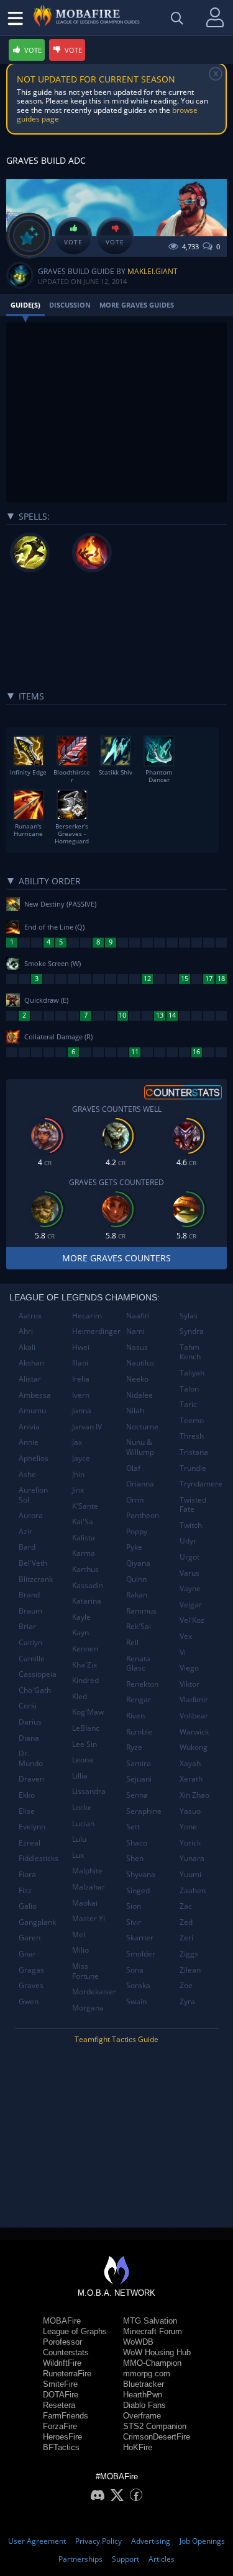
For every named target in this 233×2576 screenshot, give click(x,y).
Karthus (85, 1569)
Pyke (134, 1547)
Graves (31, 1985)
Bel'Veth (33, 1563)
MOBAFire (62, 2321)
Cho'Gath (35, 1690)
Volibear (194, 1716)
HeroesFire (62, 2437)
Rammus (141, 1611)
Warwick (194, 1732)
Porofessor (62, 2342)
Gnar (27, 1954)
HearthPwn (143, 2395)
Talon (189, 1389)
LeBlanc (86, 1728)
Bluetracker (144, 2384)
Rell (132, 1642)
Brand (29, 1595)
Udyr (188, 1541)
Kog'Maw (88, 1712)
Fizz (25, 1890)
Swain (136, 2001)
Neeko (137, 1379)
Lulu (79, 1839)
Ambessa (35, 1395)
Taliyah (192, 1373)
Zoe (186, 1985)
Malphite (87, 1871)
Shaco (137, 1843)
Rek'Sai (139, 1626)
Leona (83, 1760)
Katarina (87, 1601)
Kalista (84, 1538)
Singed (138, 1890)
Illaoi (80, 1363)
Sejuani (139, 1779)
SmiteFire (60, 2384)
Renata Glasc (138, 1663)
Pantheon (143, 1515)
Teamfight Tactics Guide (116, 2039)
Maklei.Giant (153, 271)
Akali (27, 1347)
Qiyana (138, 1563)
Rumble (139, 1732)
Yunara (192, 1858)
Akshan (31, 1363)
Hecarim (87, 1316)
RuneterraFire (67, 2374)
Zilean (190, 1970)
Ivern (81, 1395)
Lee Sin (85, 1744)
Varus (190, 1573)
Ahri (26, 1331)
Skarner (140, 1938)
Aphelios (34, 1458)
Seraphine (144, 1811)
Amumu (32, 1410)
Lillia (80, 1776)
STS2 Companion (155, 2426)
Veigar (191, 1605)
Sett (133, 1827)
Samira (139, 1763)
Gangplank (37, 1922)
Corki (28, 1706)
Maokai (85, 1903)
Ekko (27, 1795)
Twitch (191, 1525)
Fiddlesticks (39, 1858)
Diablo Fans (144, 2405)
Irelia (81, 1379)
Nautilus (140, 1363)
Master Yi (89, 1918)
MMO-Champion (152, 2363)
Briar (27, 1626)
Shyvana (141, 1874)
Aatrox (30, 1316)
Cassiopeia (38, 1674)
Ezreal (30, 1843)
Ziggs (189, 1954)
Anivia (29, 1427)
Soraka (138, 1985)
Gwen (29, 2001)
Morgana (88, 2008)
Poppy (137, 1531)
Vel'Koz (192, 1620)
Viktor (190, 1684)
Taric (188, 1404)
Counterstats (66, 2352)
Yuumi (190, 1874)
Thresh (192, 1436)
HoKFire (138, 2447)
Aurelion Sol (33, 1495)
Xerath (191, 1779)
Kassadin (88, 1585)
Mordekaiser (94, 1992)
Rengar (139, 1699)
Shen (135, 1858)
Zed (186, 1922)
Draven (31, 1779)
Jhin (78, 1474)
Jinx (78, 1490)
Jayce (81, 1458)
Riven (135, 1716)
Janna (82, 1410)
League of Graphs (75, 2331)
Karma (84, 1553)
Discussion (70, 305)
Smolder (141, 1954)
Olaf (133, 1468)
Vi (183, 1652)
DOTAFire (61, 2395)
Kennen (85, 1649)
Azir (25, 1531)
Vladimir (194, 1699)
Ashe (27, 1474)
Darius (30, 1722)
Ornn (135, 1500)
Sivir (134, 1922)
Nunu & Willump (140, 1447)
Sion (134, 1906)
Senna (137, 1795)
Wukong (194, 1747)
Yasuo (190, 1811)
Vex (186, 1636)
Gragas (31, 1970)
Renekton (142, 1684)
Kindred (85, 1680)
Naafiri (138, 1316)
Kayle (81, 1617)
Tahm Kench (190, 1352)
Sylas (189, 1316)
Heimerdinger (94, 1331)
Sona (135, 1970)
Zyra (187, 2001)
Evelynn (32, 1827)
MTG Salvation (150, 2321)
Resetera (59, 2405)
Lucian (83, 1823)
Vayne (190, 1588)
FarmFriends (66, 2416)
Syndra (192, 1331)
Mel (79, 1934)
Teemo (192, 1420)
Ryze (134, 1747)
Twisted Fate (193, 1505)
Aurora (31, 1515)
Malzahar (89, 1887)
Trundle (193, 1468)
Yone (188, 1827)
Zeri (186, 1938)
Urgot (190, 1557)
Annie (29, 1442)
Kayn (80, 1632)
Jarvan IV (87, 1427)
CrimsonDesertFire (157, 2437)
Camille (32, 1659)
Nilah (135, 1410)
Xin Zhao (194, 1795)
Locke (82, 1807)
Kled (80, 1696)
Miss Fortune (85, 1971)
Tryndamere (201, 1484)
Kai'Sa (83, 1521)
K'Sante (85, 1506)
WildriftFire (62, 2363)
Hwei (81, 1347)
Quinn (136, 1579)
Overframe (142, 2416)
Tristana (194, 1452)
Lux (78, 1855)
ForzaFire (60, 2426)
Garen (30, 1938)
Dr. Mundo (31, 1758)
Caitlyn (30, 1642)
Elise (27, 1811)
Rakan (137, 1595)
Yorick (190, 1843)
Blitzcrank (36, 1579)
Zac (186, 1906)
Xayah (190, 1763)
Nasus (137, 1347)
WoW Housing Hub (157, 2352)
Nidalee (139, 1395)
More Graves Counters (116, 1258)
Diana (29, 1738)
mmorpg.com (147, 2374)
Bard (27, 1547)
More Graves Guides (137, 305)
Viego (189, 1668)
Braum (30, 1611)
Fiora (27, 1874)
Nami (135, 1331)
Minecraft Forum (153, 2331)
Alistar (30, 1379)
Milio (80, 1950)
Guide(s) (25, 305)
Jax (77, 1442)
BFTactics (61, 2447)
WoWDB (138, 2342)
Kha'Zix (85, 1665)
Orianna (140, 1484)
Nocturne (142, 1427)
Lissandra (89, 1791)
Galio (28, 1906)
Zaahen (193, 1890)
